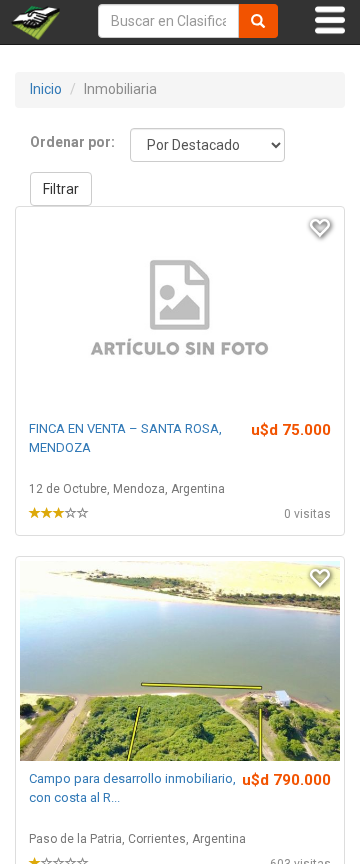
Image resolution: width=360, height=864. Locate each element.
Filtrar (61, 189)
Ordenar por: (72, 142)
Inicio (46, 89)
